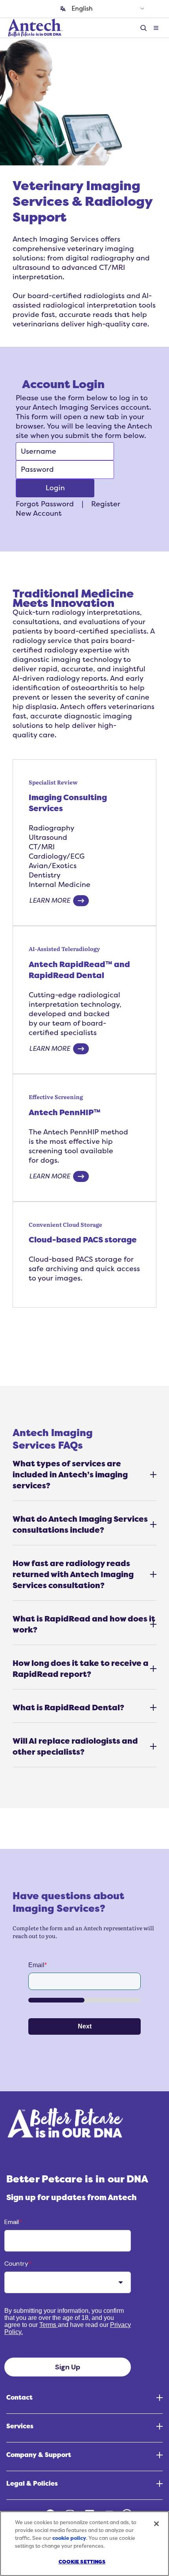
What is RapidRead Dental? (68, 1708)
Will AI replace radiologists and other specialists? (75, 1746)
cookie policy (69, 2538)
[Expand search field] (145, 28)
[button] (156, 28)
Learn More (50, 901)
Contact (19, 2398)
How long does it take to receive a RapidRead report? (81, 1669)
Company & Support (39, 2455)
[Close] (156, 2524)
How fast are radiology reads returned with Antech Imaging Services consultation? (73, 1574)
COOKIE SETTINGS (82, 2562)
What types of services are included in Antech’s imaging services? (70, 1475)
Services (20, 2426)
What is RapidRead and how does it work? (84, 1624)
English (82, 9)
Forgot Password (45, 504)
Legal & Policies (32, 2484)
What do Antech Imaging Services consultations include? (80, 1524)
